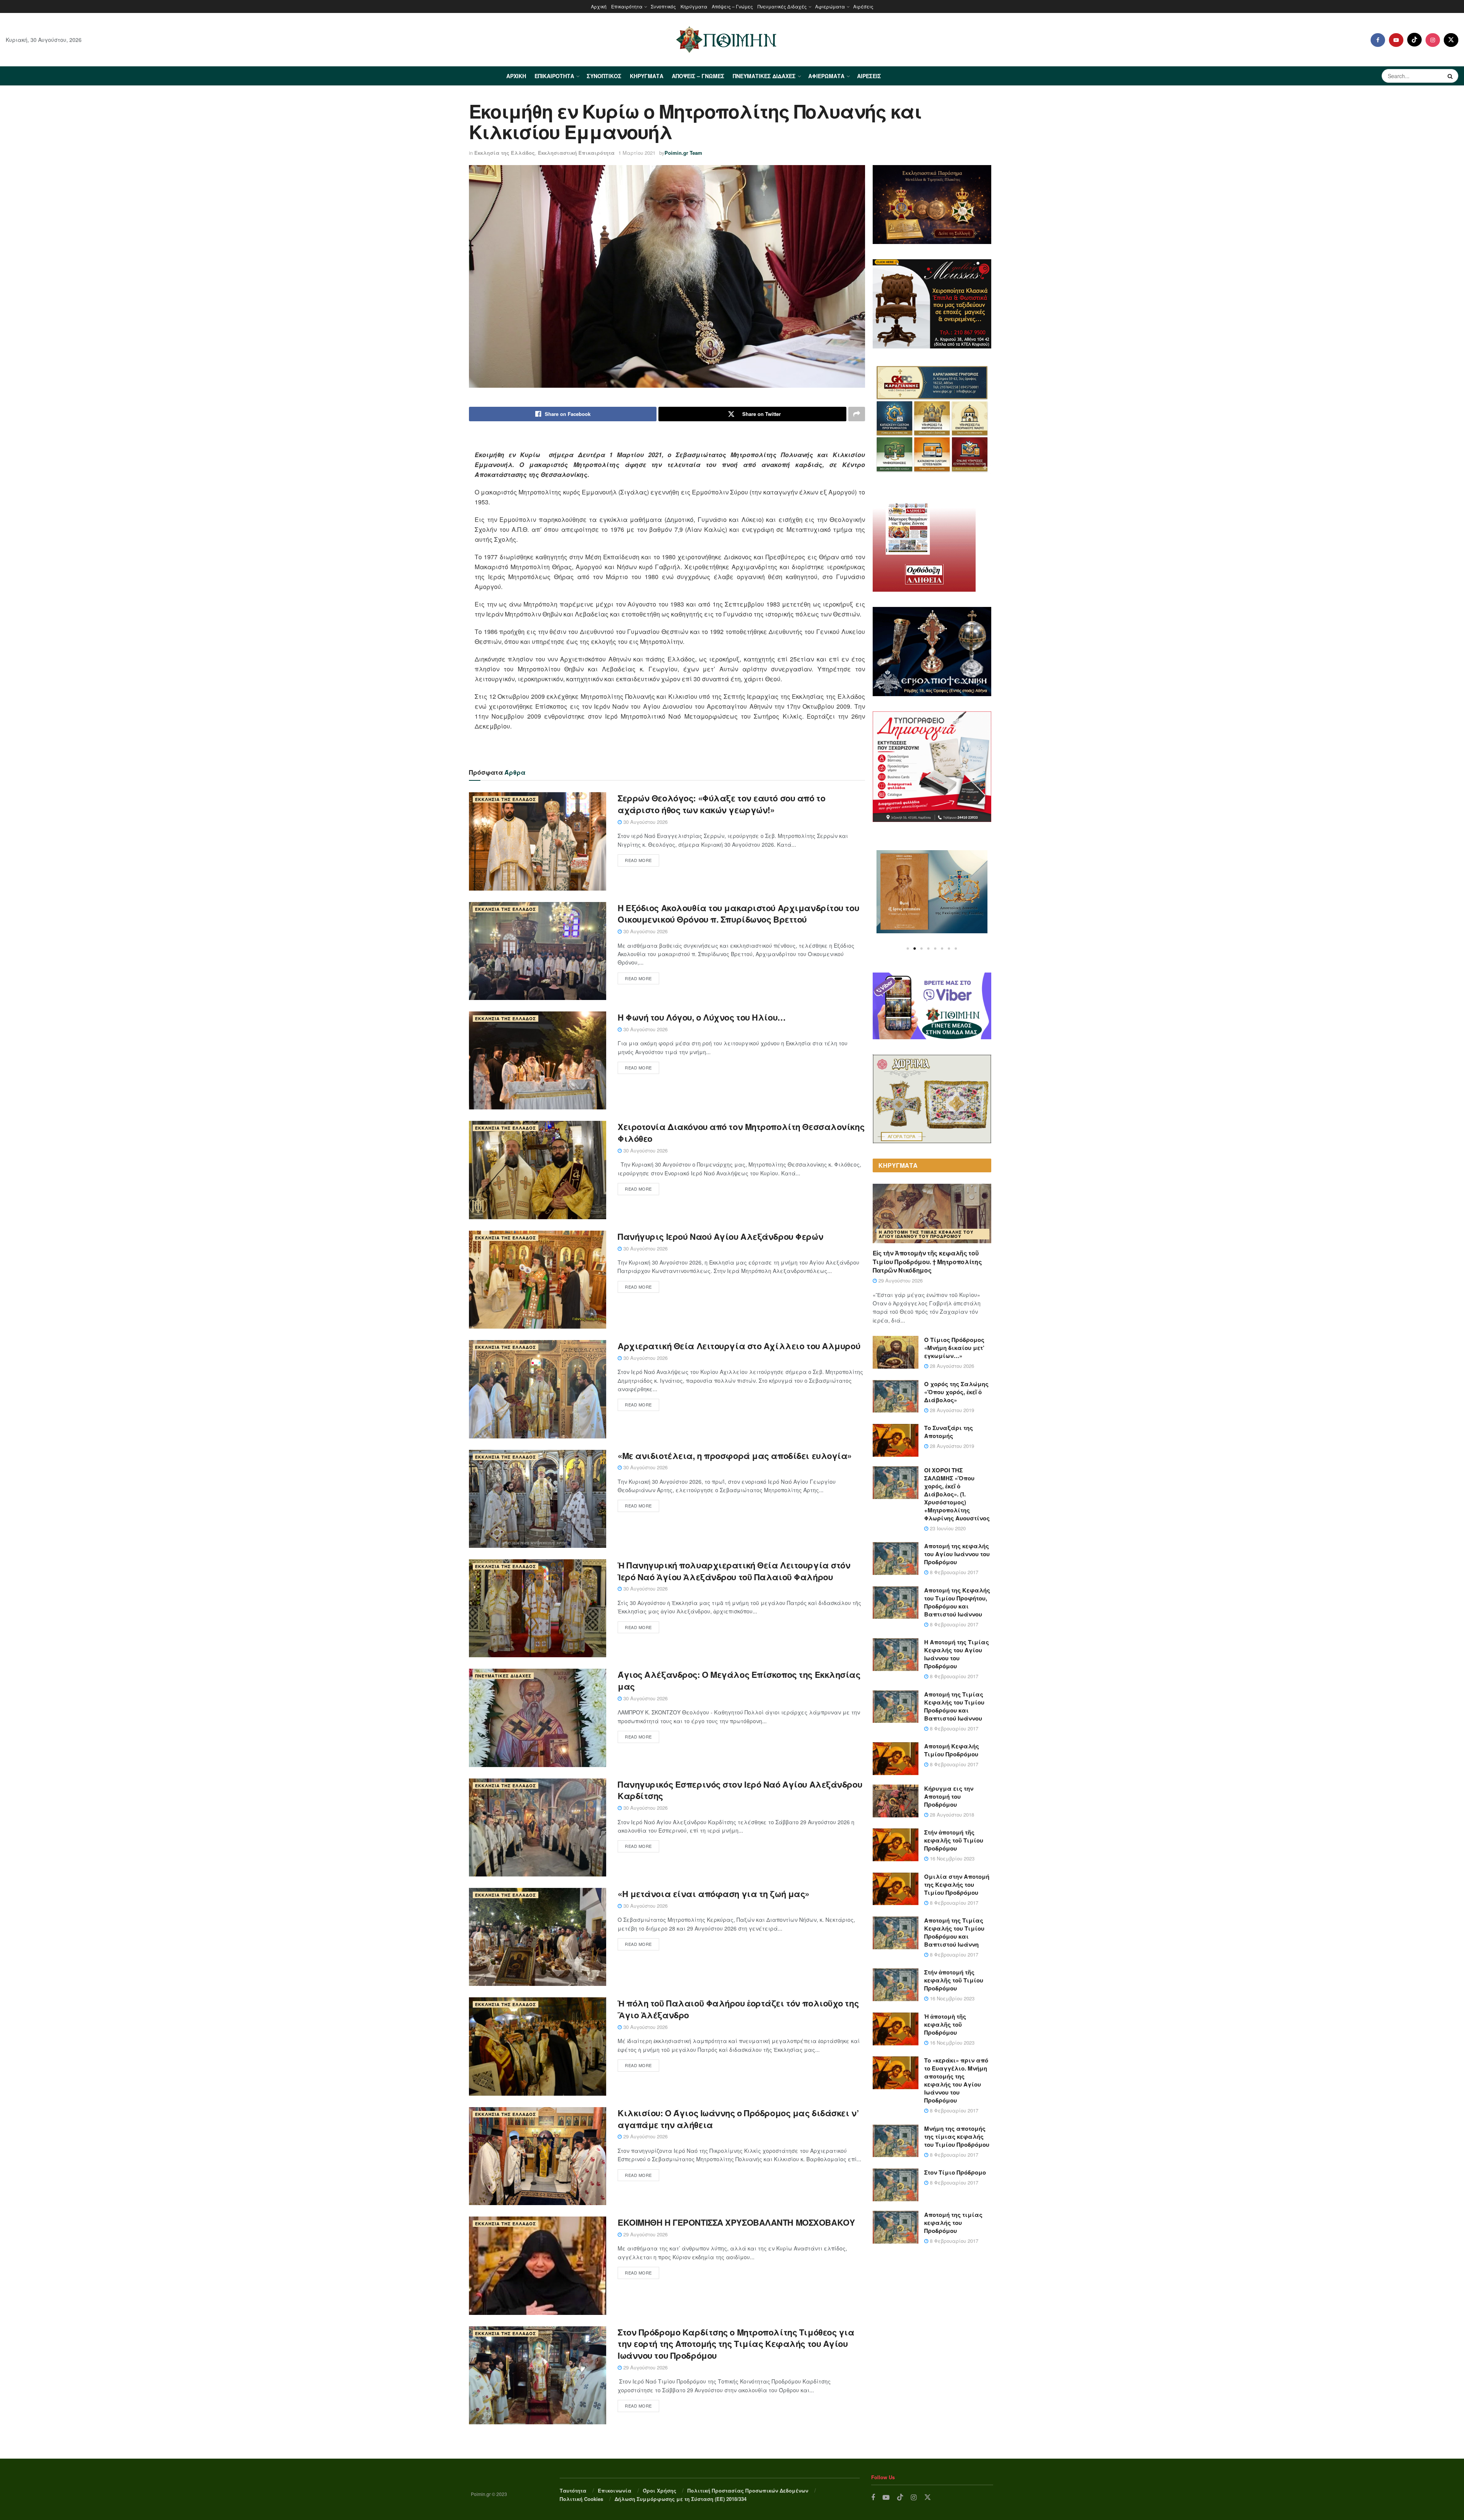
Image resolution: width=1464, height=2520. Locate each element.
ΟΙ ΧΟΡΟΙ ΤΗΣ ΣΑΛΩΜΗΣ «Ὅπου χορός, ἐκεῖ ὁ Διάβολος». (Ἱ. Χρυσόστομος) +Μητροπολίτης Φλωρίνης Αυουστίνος (957, 1494)
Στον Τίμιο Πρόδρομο (955, 2172)
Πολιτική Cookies (581, 2499)
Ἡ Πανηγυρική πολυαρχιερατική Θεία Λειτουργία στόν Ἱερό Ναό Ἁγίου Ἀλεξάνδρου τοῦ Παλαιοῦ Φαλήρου (734, 1571)
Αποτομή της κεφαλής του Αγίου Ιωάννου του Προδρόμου (957, 1554)
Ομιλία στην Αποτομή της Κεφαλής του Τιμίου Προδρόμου (957, 1884)
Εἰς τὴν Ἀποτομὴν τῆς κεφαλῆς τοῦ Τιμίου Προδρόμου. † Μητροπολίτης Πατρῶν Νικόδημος (927, 1262)
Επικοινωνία (615, 2490)
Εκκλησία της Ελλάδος (505, 153)
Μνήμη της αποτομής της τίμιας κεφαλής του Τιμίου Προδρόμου (957, 2136)
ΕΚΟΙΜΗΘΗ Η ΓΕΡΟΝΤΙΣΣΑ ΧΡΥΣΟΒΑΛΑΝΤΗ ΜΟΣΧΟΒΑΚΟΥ (736, 2222)
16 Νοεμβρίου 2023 (951, 1858)
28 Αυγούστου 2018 (951, 1815)
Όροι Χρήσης (660, 2490)
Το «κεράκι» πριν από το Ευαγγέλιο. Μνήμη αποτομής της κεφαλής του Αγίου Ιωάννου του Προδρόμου (956, 2080)
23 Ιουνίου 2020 (947, 1528)
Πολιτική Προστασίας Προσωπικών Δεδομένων (748, 2490)
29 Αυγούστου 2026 (645, 2136)
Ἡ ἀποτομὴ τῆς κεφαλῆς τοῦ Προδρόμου (945, 2024)
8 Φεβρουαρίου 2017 (953, 1572)
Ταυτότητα (573, 2490)
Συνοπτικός (663, 6)
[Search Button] (1451, 76)
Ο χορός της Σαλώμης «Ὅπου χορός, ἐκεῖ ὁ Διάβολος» (956, 1392)
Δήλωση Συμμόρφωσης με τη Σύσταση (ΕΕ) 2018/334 (681, 2499)
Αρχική (599, 6)
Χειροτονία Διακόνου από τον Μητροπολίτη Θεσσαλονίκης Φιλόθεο (741, 1132)
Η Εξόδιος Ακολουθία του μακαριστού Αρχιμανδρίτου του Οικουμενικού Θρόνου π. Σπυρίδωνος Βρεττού (738, 914)
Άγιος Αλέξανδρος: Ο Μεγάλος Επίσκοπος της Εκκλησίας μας (739, 1680)
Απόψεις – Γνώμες (732, 6)
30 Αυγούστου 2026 (645, 822)
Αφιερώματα (830, 6)
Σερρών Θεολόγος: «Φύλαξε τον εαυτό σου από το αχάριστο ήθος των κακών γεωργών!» (721, 804)
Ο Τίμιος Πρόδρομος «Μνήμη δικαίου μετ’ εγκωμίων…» (954, 1348)
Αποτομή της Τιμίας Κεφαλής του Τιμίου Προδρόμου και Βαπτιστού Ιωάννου (954, 1706)
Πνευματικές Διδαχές (782, 6)
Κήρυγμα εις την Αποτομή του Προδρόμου (949, 1796)
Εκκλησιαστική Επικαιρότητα (576, 153)
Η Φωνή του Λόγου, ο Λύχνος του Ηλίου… (702, 1017)
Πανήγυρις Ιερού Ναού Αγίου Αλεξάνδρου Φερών (720, 1236)
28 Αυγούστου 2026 (951, 1366)
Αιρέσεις (863, 6)
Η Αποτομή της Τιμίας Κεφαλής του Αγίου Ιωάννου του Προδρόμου (926, 1234)
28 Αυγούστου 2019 (951, 1410)
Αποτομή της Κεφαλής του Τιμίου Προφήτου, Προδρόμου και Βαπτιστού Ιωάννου (957, 1602)
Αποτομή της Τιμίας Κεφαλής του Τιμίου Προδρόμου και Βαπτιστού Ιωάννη (954, 1932)
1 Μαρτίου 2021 (637, 153)
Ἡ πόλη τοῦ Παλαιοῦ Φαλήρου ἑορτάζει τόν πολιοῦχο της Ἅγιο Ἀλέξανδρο (738, 2009)
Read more (638, 860)
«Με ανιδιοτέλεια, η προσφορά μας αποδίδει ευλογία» (735, 1456)
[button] (908, 949)
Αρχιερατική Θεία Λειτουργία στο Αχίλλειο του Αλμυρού (739, 1346)
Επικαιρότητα (627, 6)
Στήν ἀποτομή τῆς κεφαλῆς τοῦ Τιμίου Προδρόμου (954, 1840)
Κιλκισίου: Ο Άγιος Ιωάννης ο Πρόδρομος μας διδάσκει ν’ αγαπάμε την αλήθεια (738, 2119)
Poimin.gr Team (683, 153)
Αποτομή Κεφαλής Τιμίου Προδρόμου (952, 1750)
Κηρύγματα (694, 6)
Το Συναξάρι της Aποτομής (949, 1432)
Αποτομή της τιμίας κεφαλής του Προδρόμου (953, 2223)
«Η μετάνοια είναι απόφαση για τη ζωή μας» (714, 1894)
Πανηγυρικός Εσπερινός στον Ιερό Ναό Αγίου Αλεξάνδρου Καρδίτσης (740, 1790)
